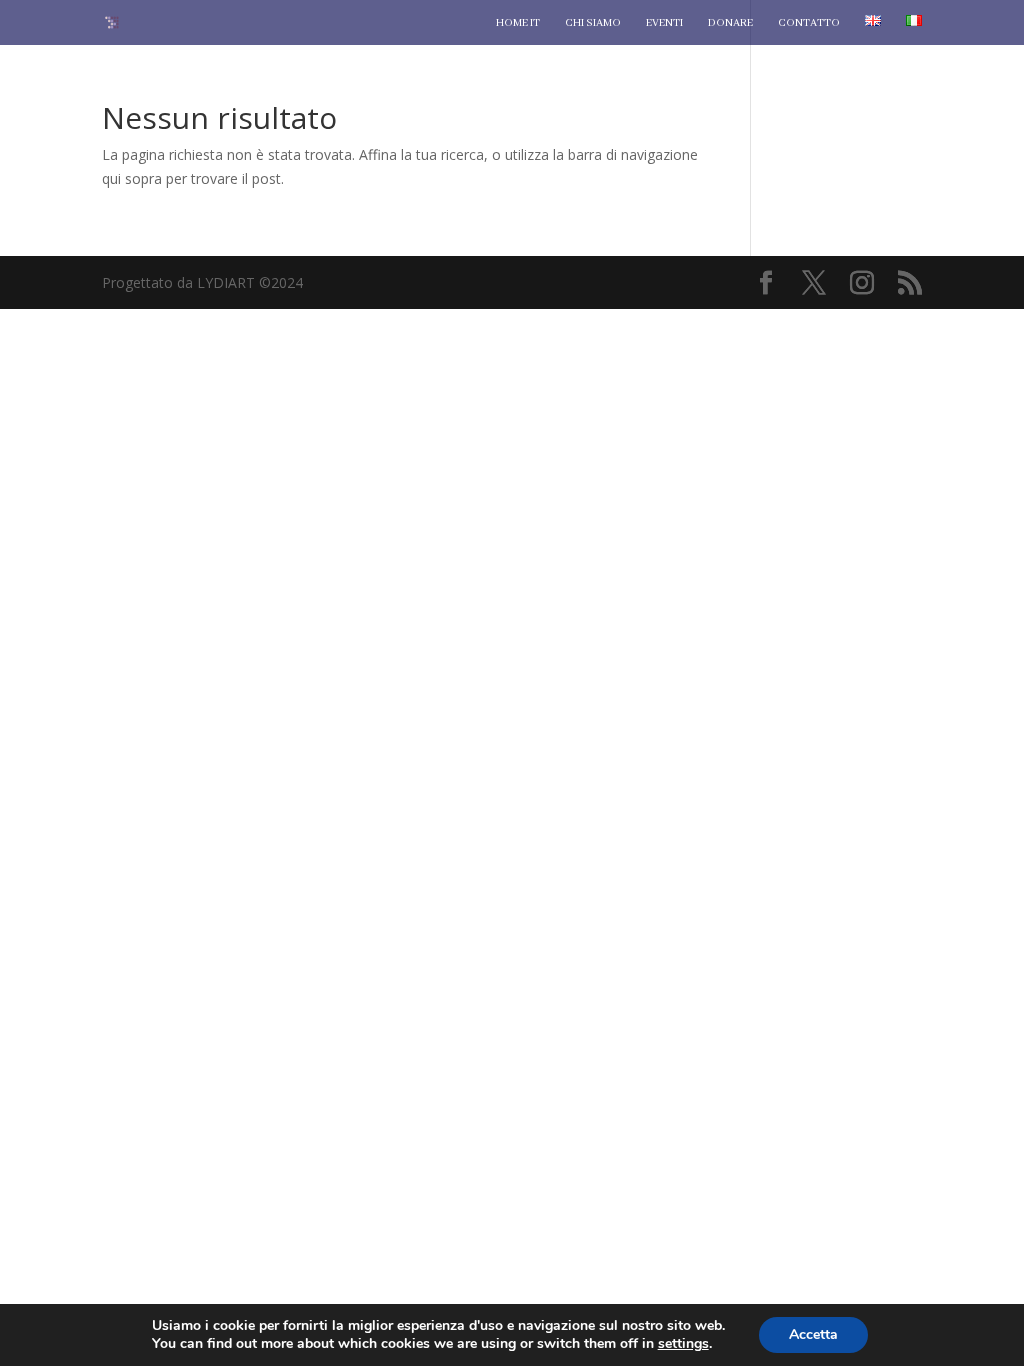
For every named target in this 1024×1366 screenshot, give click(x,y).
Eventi (664, 23)
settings (683, 1344)
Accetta (813, 1334)
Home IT (518, 23)
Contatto (809, 23)
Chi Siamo (593, 23)
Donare (730, 23)
